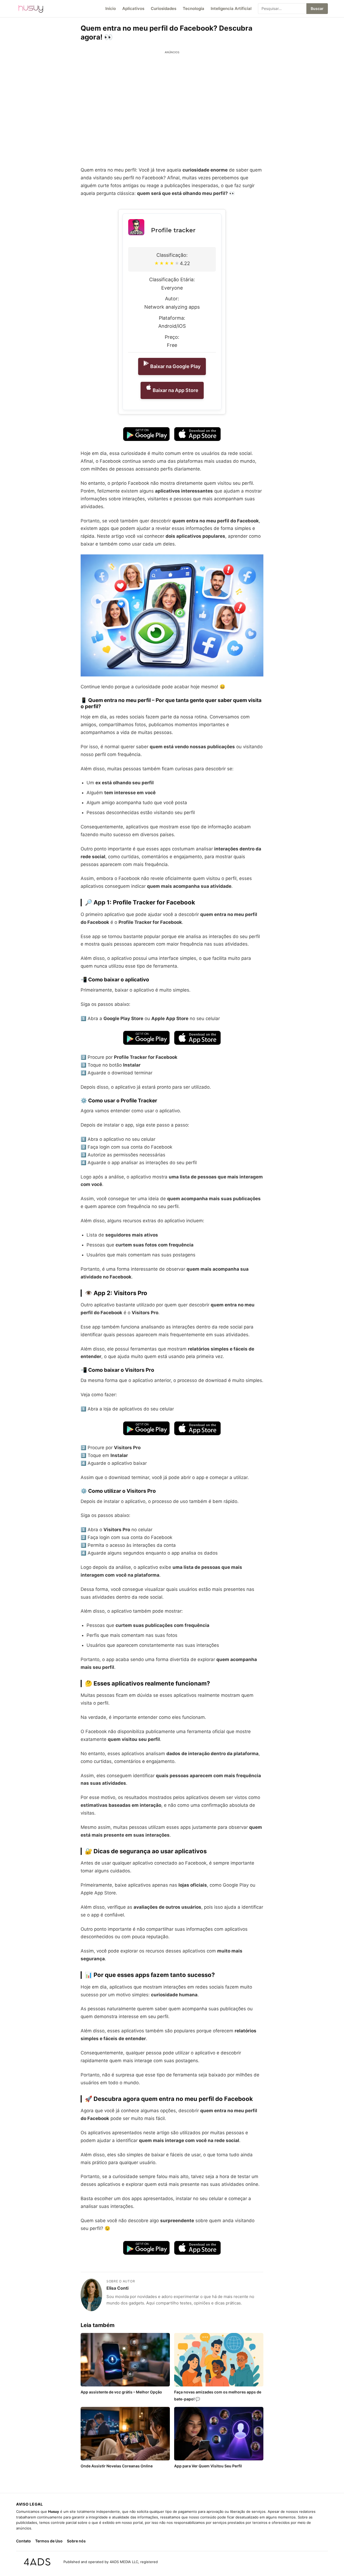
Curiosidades (164, 8)
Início (111, 8)
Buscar (317, 8)
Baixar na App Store (175, 390)
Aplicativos (133, 8)
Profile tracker (173, 230)
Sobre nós (76, 2541)
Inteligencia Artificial (231, 8)
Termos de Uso (49, 2541)
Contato (24, 2541)
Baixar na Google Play (175, 366)
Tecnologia (193, 8)
